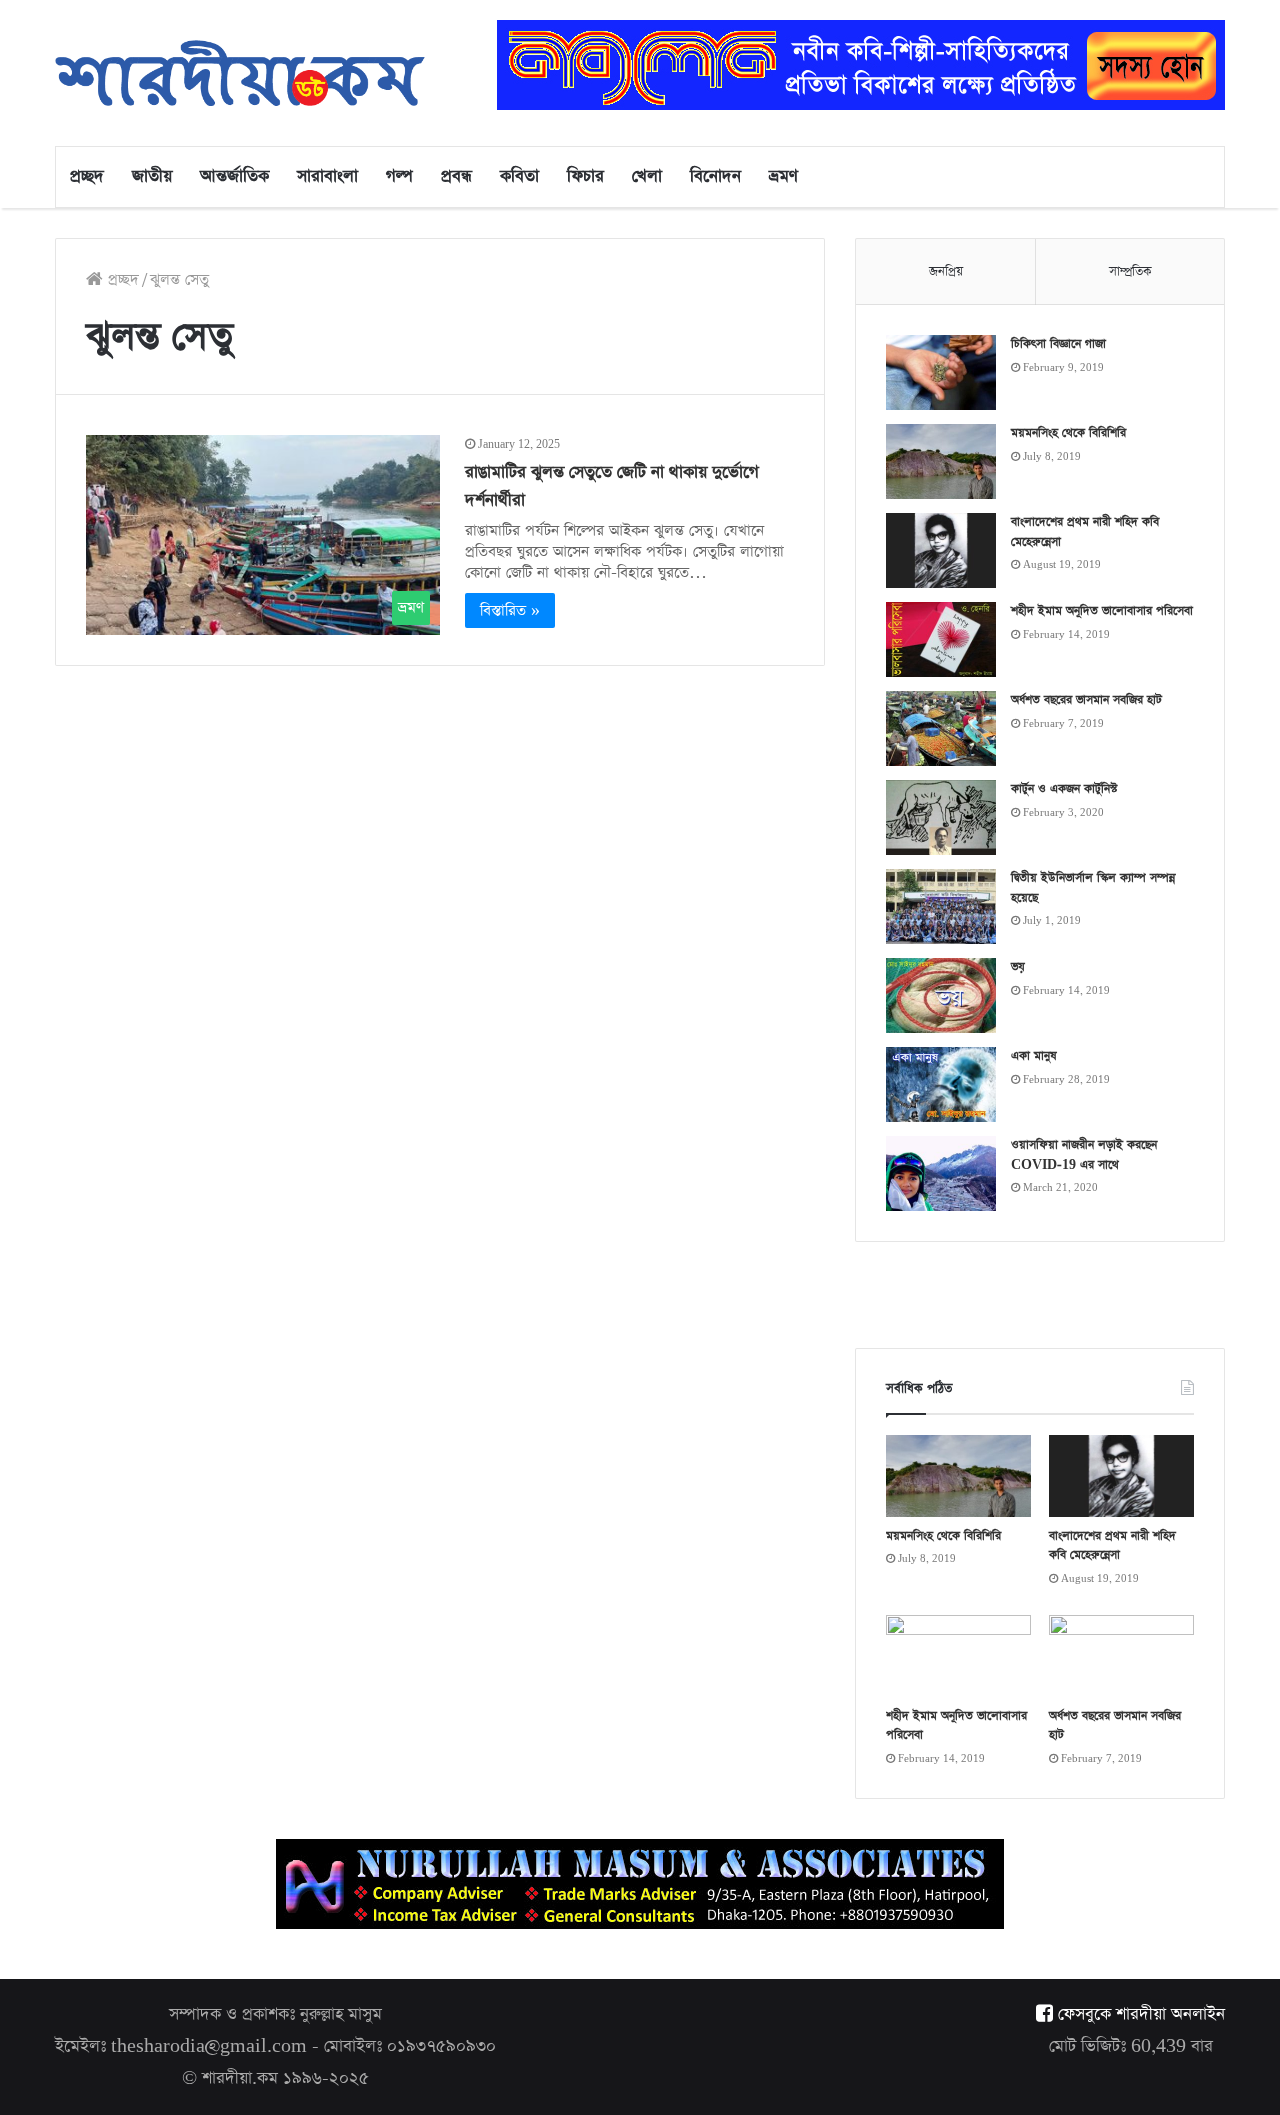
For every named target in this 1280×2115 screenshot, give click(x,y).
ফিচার (585, 176)
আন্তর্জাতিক (234, 176)
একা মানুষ (1034, 1056)
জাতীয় (152, 176)
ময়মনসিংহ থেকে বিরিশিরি (1068, 433)
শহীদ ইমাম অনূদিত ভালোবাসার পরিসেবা (1102, 611)
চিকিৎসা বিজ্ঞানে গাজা (1058, 344)
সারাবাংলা (327, 176)
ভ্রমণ (783, 176)
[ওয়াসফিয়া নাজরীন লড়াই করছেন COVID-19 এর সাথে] (941, 1173)
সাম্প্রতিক (1130, 271)
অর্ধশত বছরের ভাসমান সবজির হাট (1086, 700)
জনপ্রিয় (946, 271)
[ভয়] (941, 995)
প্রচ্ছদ (87, 176)
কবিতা (519, 176)
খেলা (647, 176)
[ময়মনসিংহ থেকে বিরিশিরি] (941, 461)
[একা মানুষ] (941, 1084)
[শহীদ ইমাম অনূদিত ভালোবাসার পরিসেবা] (941, 639)
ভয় (1018, 967)
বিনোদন (715, 176)
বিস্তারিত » (510, 610)
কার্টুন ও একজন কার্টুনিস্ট (1064, 789)
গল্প (399, 176)
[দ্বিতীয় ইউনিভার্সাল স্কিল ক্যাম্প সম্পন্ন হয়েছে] (941, 906)
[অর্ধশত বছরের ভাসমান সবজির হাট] (941, 728)
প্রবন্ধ (456, 176)
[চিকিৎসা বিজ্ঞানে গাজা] (941, 372)
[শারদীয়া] (240, 73)
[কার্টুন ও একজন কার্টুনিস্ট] (941, 817)
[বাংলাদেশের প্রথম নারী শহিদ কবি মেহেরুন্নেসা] (941, 550)
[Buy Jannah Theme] (861, 63)
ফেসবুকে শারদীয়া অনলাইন (1139, 2014)
